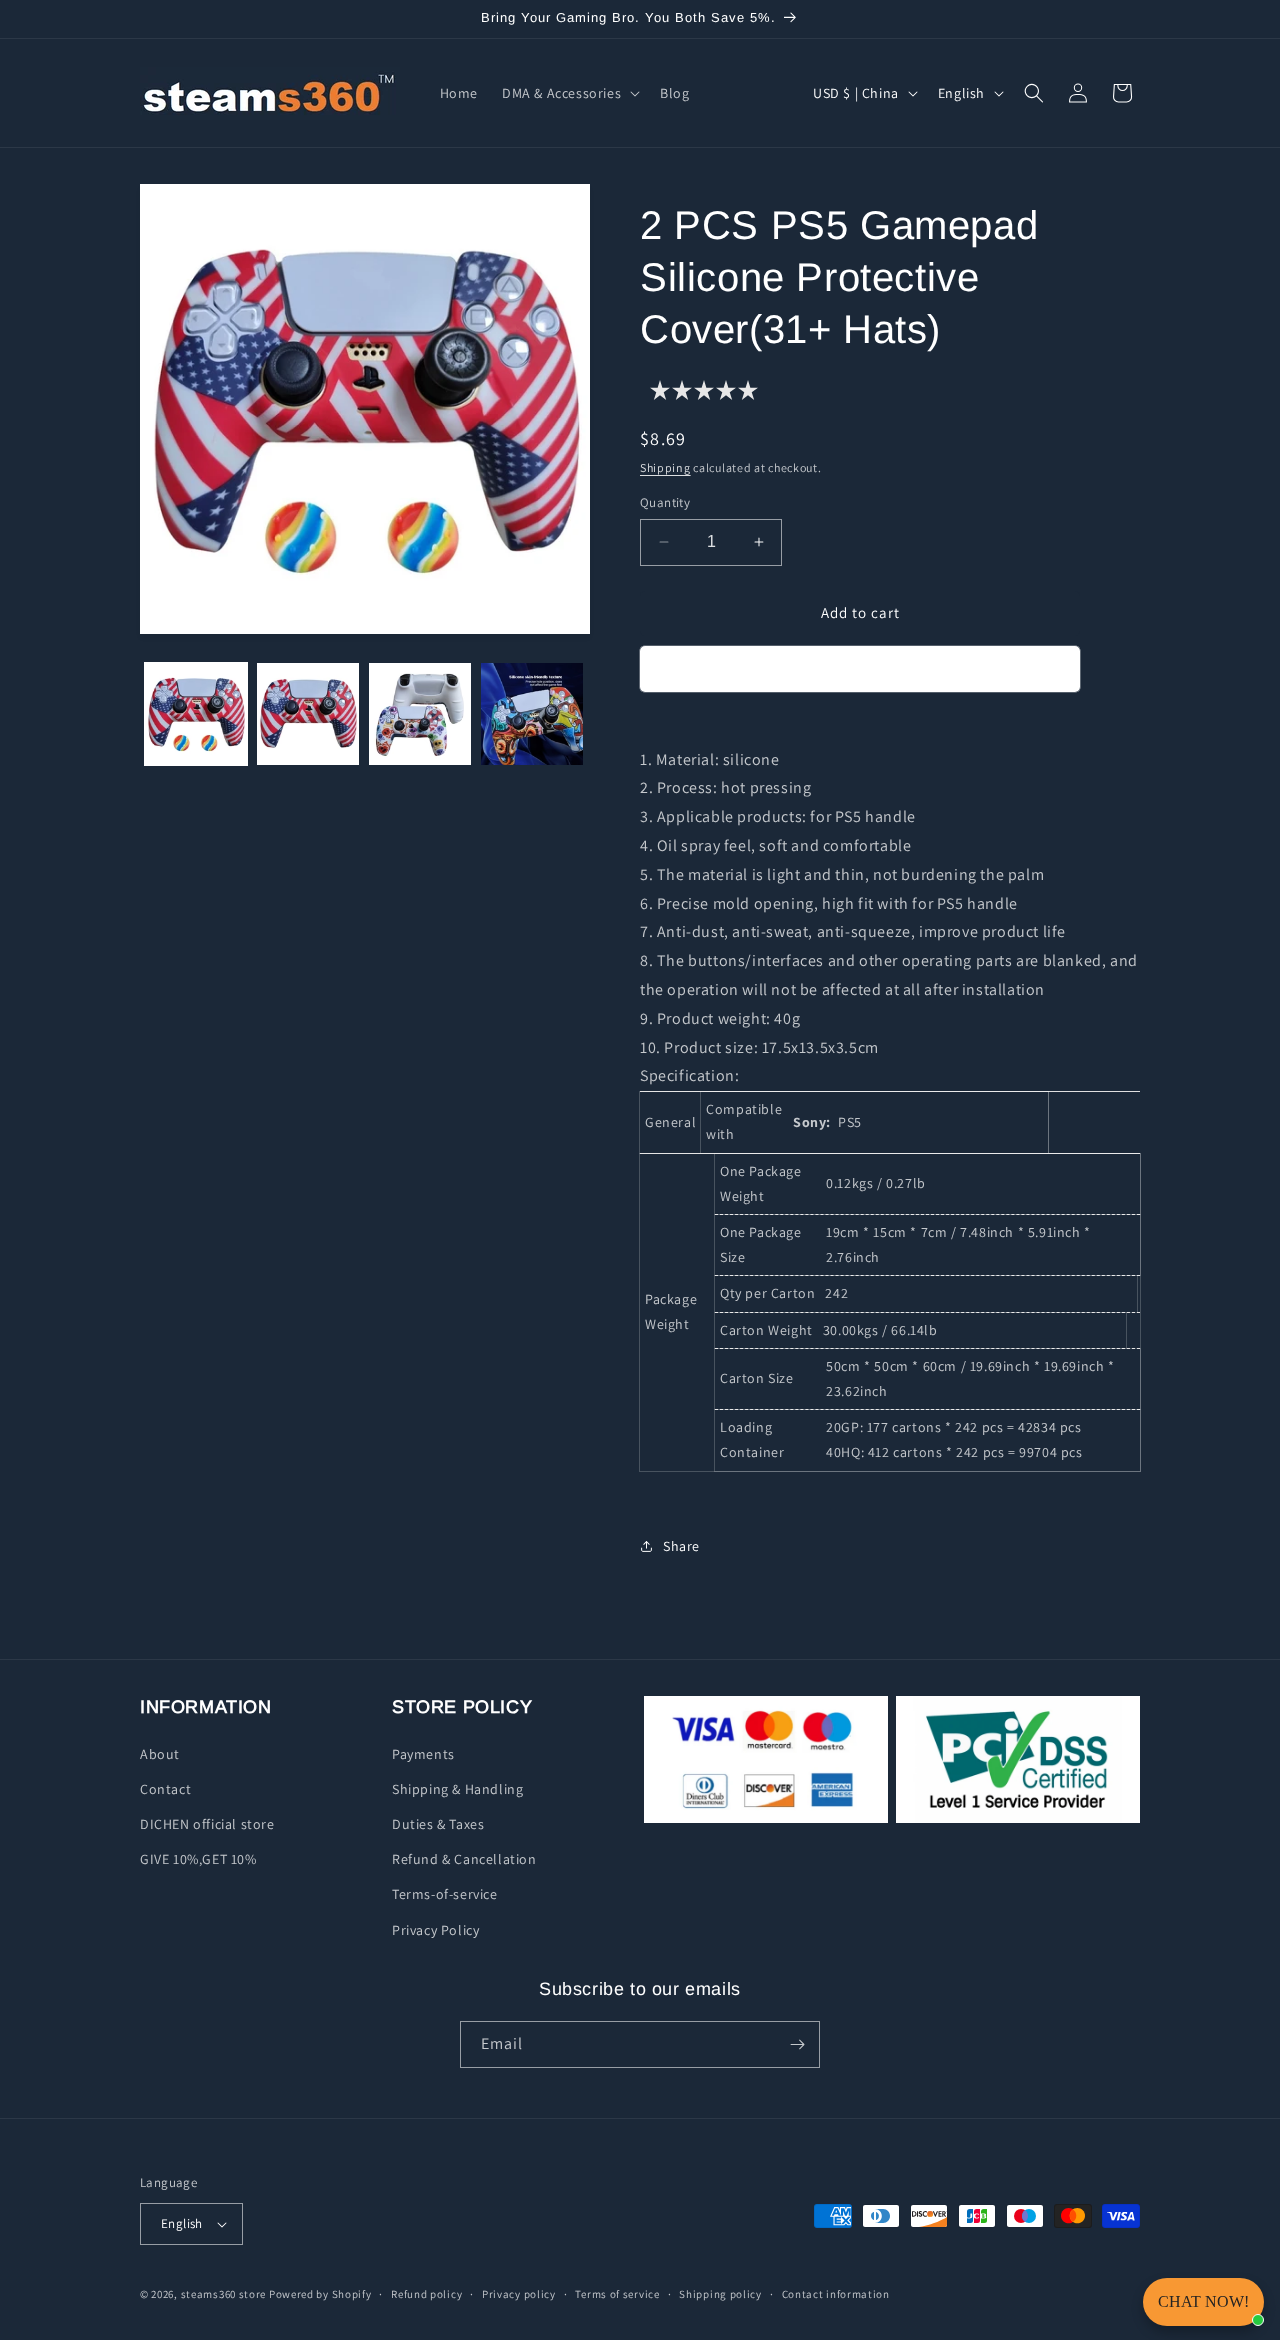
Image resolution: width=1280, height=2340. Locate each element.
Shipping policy (720, 2294)
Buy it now (860, 669)
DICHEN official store (207, 1824)
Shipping (665, 467)
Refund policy (426, 2294)
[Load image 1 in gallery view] (196, 714)
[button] (569, 93)
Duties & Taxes (438, 1824)
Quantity (665, 502)
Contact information (836, 2294)
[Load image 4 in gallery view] (532, 714)
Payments (423, 1754)
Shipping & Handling (457, 1789)
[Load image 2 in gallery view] (308, 714)
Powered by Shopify (320, 2294)
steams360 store (224, 2294)
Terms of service (617, 2294)
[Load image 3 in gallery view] (420, 714)
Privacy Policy (435, 1930)
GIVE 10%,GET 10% (198, 1859)
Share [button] (681, 1546)
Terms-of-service (445, 1894)
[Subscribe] (797, 2044)
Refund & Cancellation (464, 1859)
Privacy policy (519, 2294)
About (160, 1754)
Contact (165, 1789)
